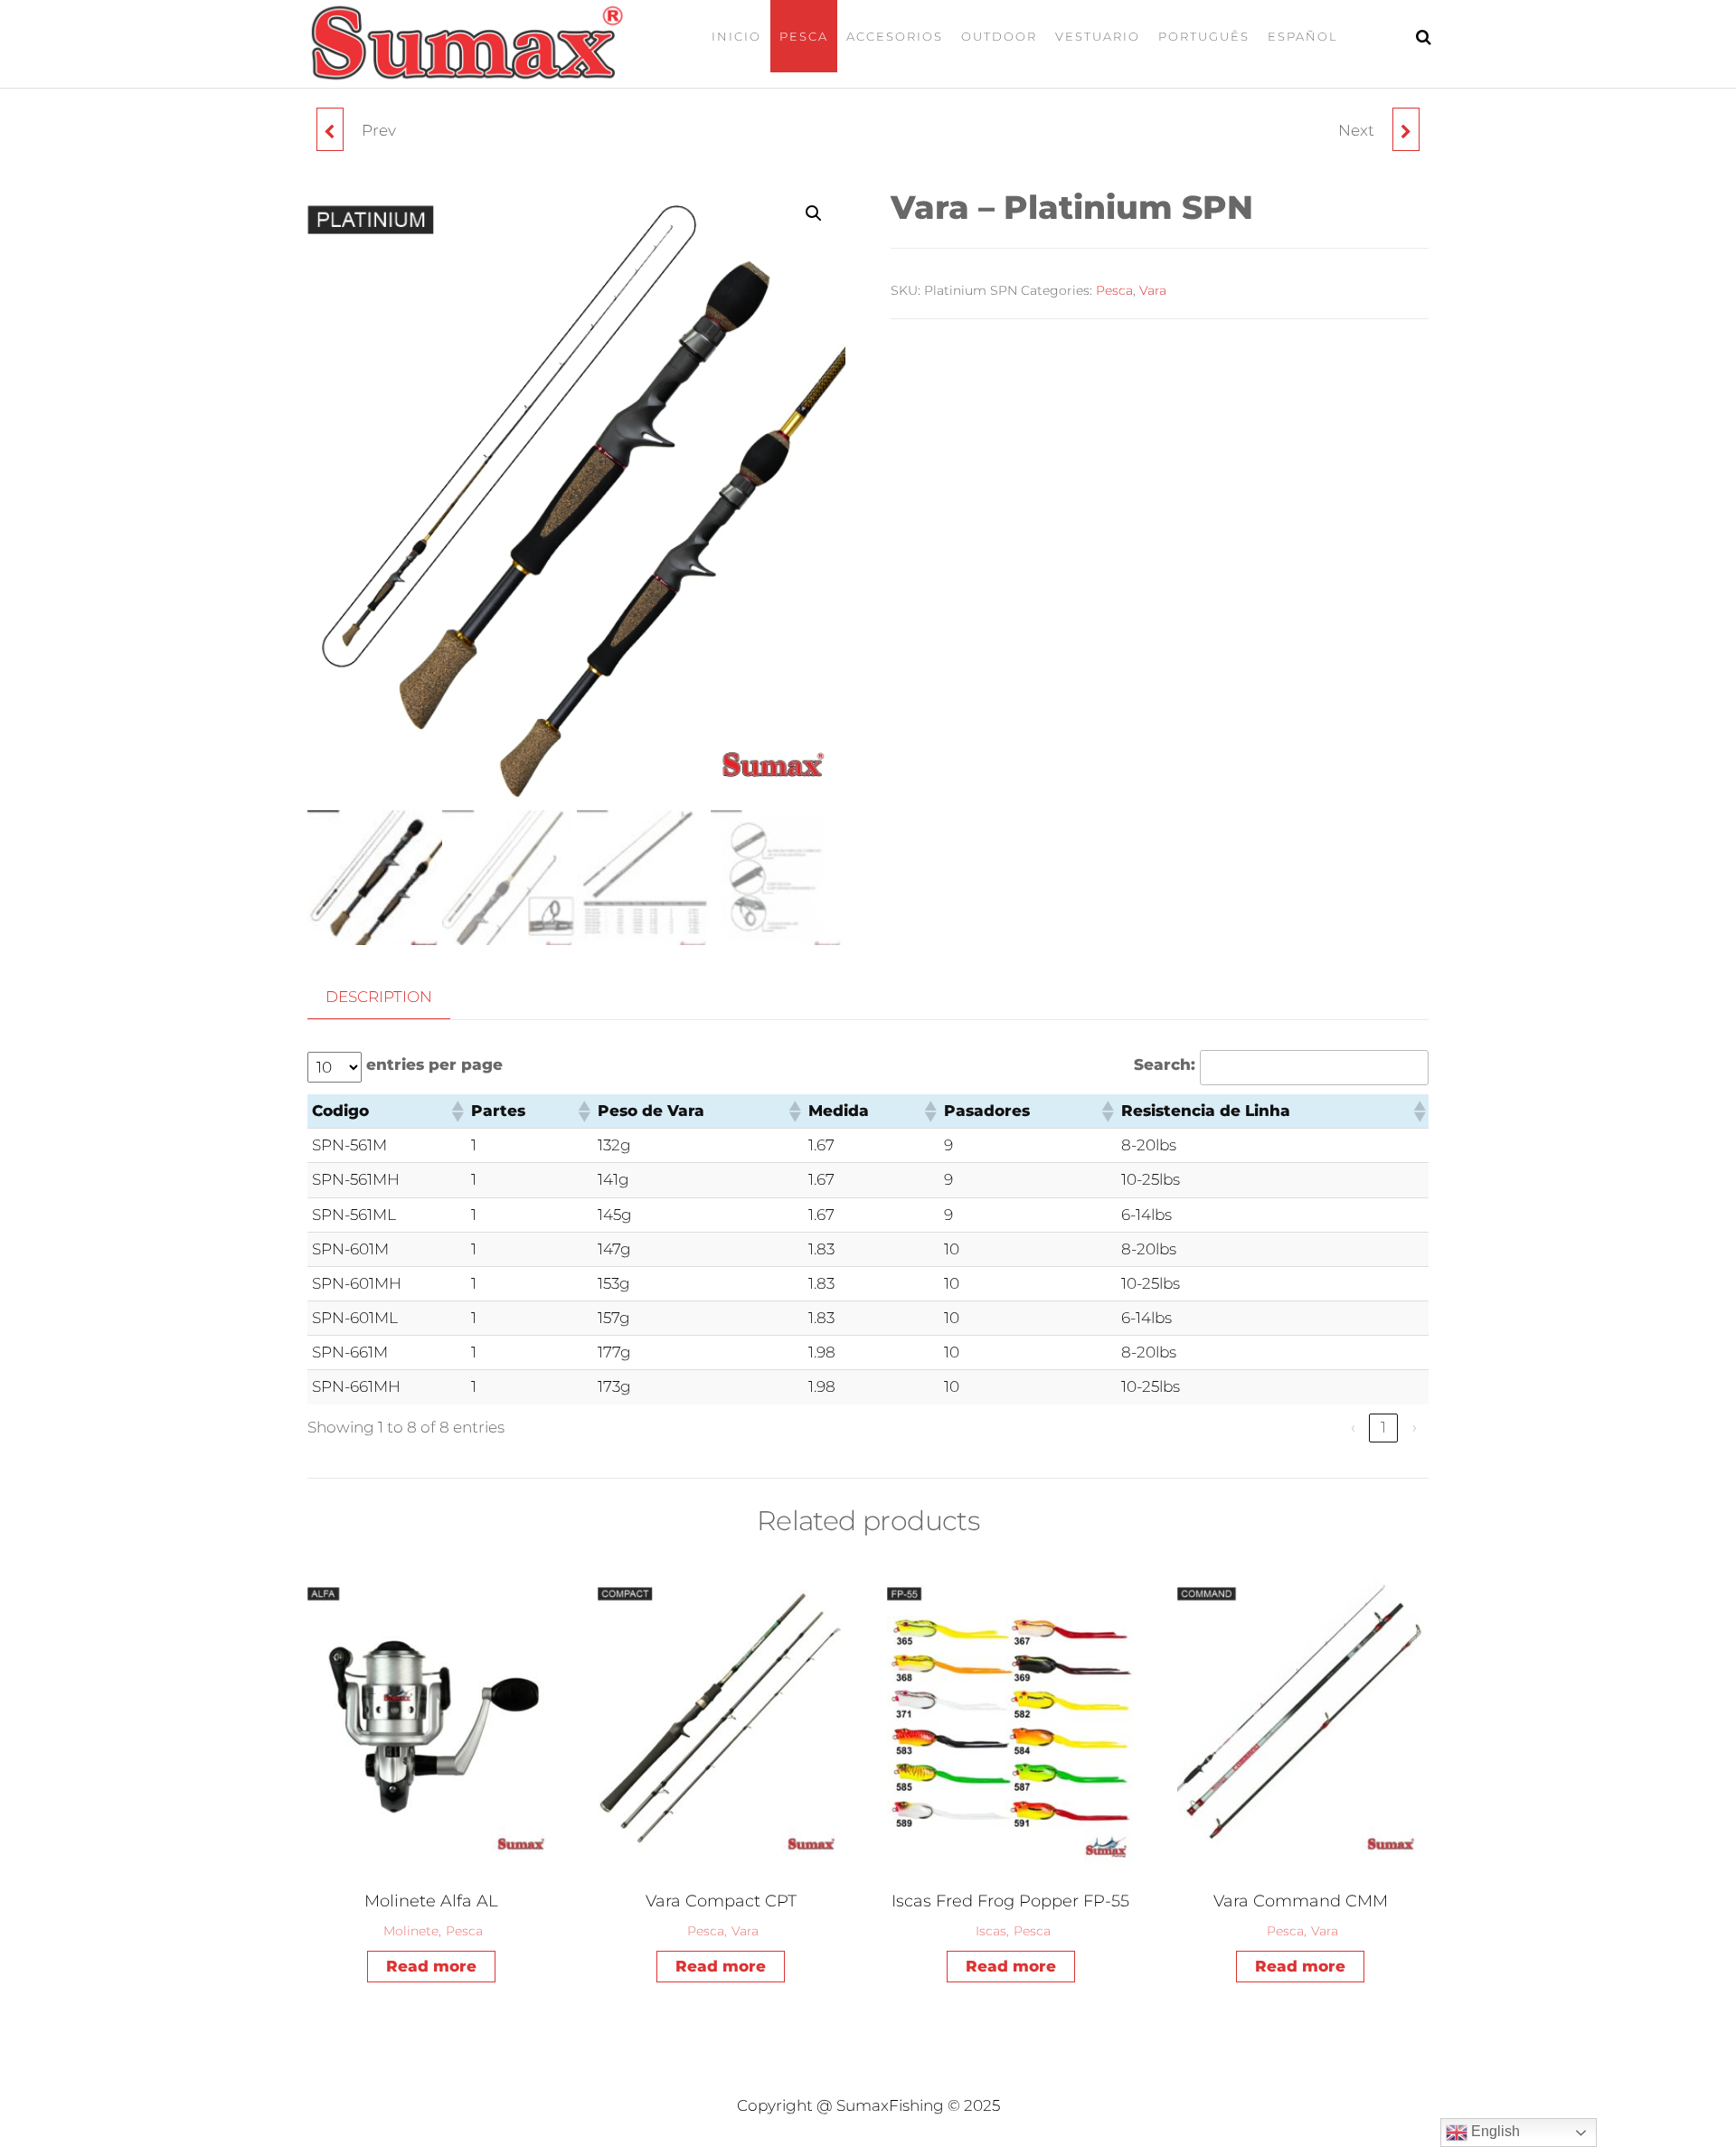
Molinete (411, 1931)
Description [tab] (379, 997)
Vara (1153, 290)
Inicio (736, 36)
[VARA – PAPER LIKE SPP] (1406, 129)
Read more (431, 1966)
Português (1204, 36)
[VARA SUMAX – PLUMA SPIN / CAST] (330, 129)
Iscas (991, 1931)
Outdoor (999, 36)
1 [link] (1383, 1427)
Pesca (804, 36)
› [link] (1415, 1427)
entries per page (434, 1064)
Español (1303, 36)
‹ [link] (1353, 1427)
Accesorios (895, 36)
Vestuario (1098, 36)
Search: (1165, 1064)
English (1494, 2131)
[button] (814, 213)
